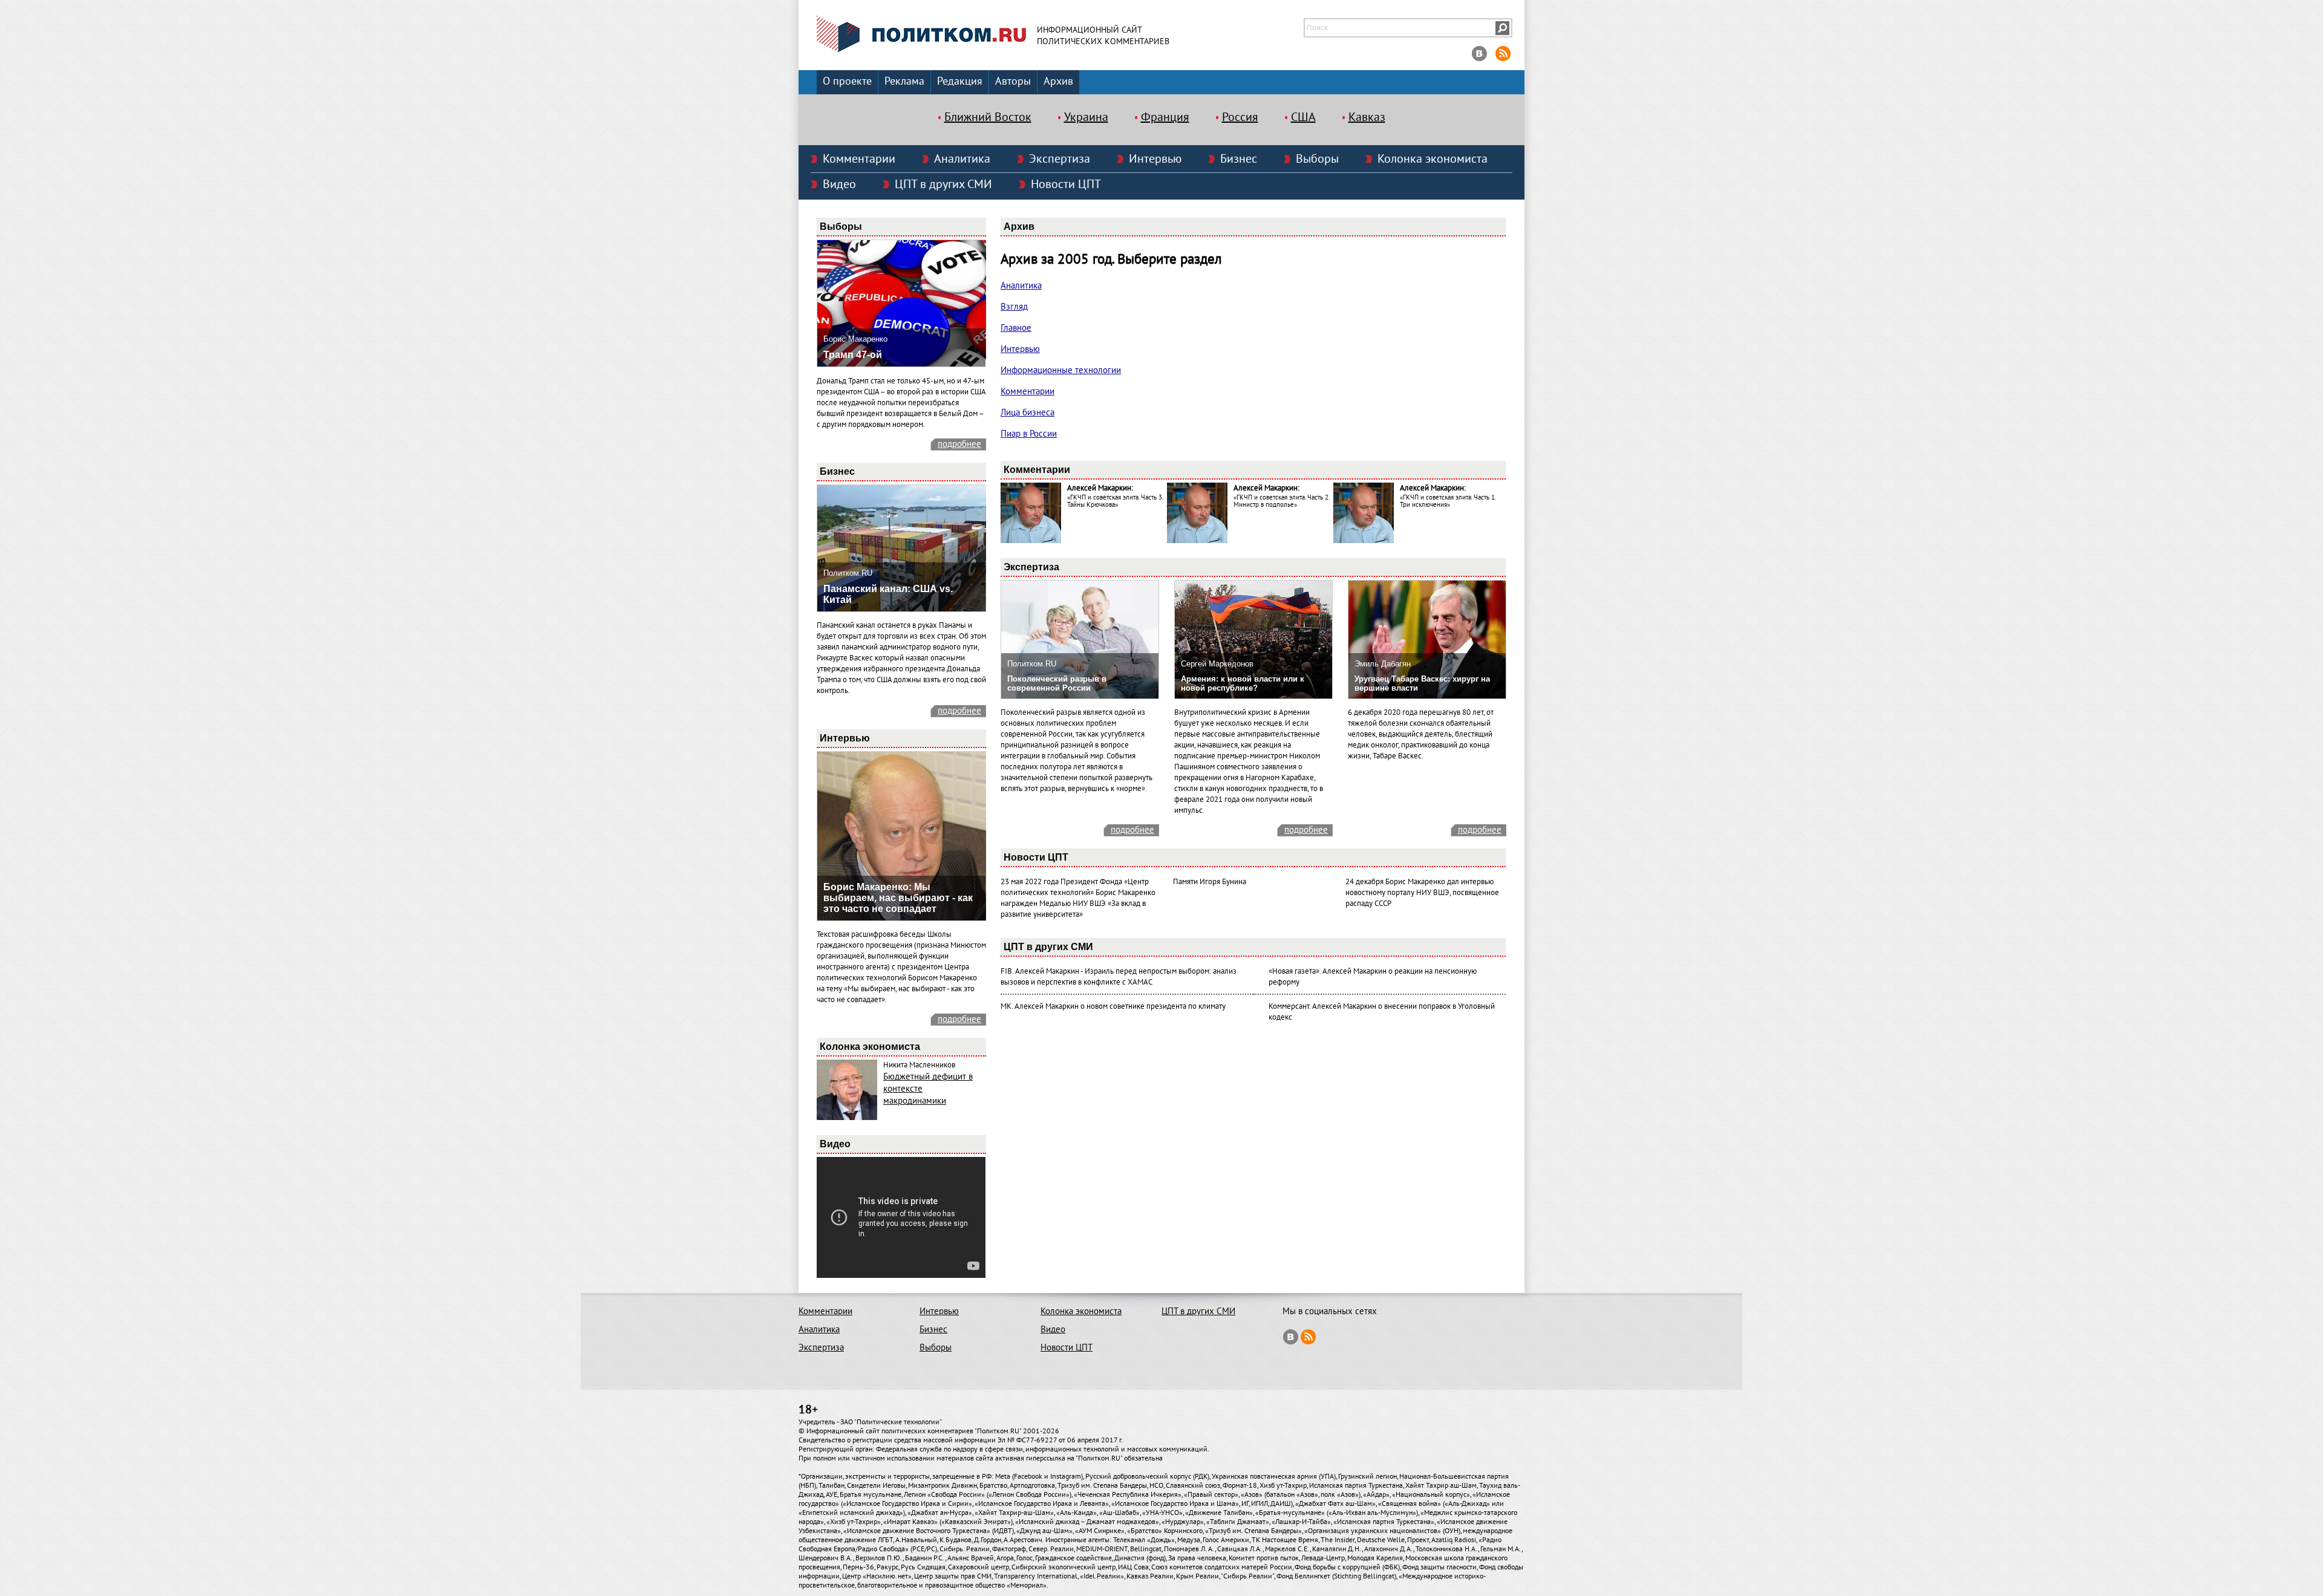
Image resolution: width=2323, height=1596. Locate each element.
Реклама (904, 81)
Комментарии (859, 159)
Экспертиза (1060, 159)
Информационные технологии (1061, 370)
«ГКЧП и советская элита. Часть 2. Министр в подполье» (1281, 501)
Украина (1086, 117)
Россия (1240, 117)
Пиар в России (1029, 434)
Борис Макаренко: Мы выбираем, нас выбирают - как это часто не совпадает (898, 898)
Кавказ (1367, 117)
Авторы (1013, 81)
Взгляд (1014, 307)
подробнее (959, 444)
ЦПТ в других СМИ (943, 184)
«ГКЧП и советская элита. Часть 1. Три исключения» (1448, 501)
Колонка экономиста (1433, 159)
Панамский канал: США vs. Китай (888, 594)
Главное (1016, 328)
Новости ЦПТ (1066, 184)
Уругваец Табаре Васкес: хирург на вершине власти (1422, 683)
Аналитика (962, 159)
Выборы (1317, 159)
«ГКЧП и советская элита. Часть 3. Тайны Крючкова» (1115, 501)
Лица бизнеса (1028, 412)
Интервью (1155, 159)
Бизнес (1239, 159)
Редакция (960, 81)
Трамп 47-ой (853, 355)
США (1303, 117)
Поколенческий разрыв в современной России (1057, 683)
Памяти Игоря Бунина (1210, 882)
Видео (839, 184)
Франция (1165, 117)
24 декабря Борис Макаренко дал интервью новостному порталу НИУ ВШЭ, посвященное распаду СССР (1422, 893)
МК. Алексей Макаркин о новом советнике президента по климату (1113, 1006)
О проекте (847, 81)
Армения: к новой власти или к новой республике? (1243, 683)
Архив (1058, 81)
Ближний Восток (988, 117)
